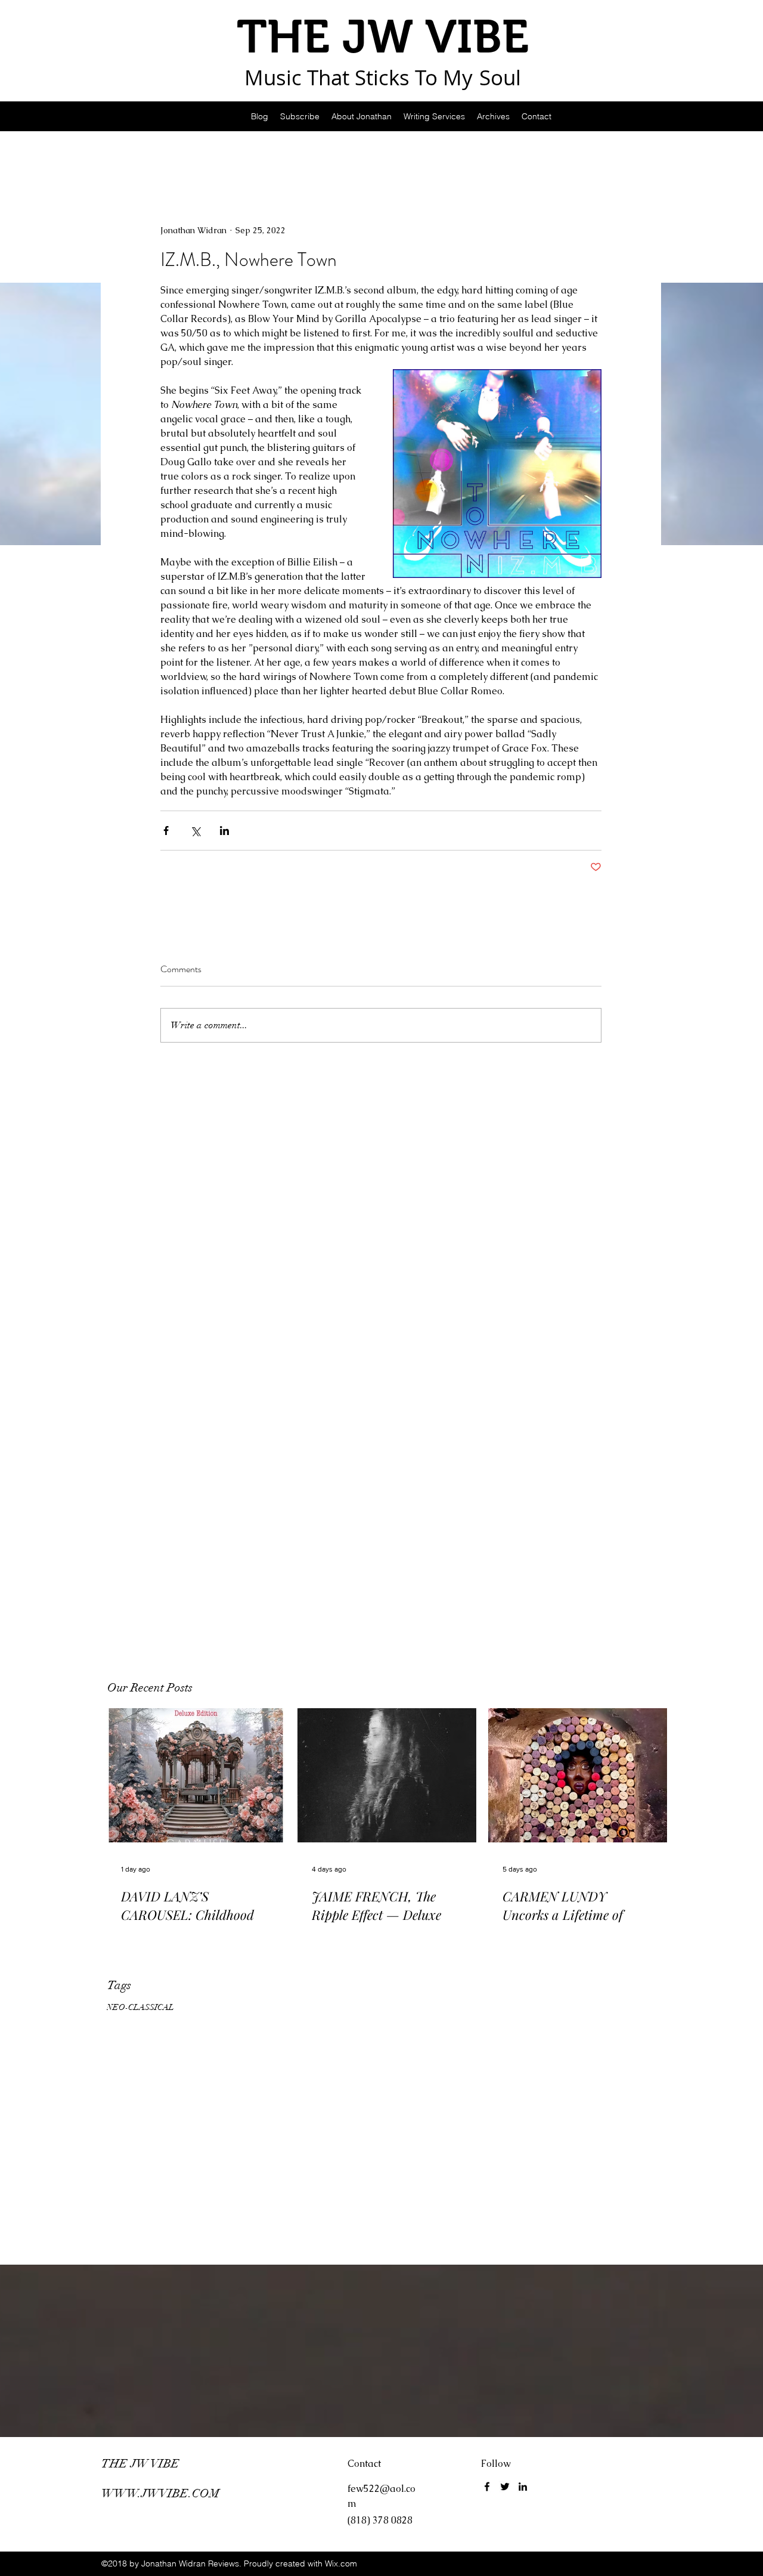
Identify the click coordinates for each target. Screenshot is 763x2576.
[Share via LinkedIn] (224, 831)
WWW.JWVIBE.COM (160, 2493)
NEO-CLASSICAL (140, 2007)
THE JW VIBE (140, 2464)
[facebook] (487, 2487)
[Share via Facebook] (166, 831)
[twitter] (505, 2487)
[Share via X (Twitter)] (195, 831)
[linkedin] (523, 2487)
